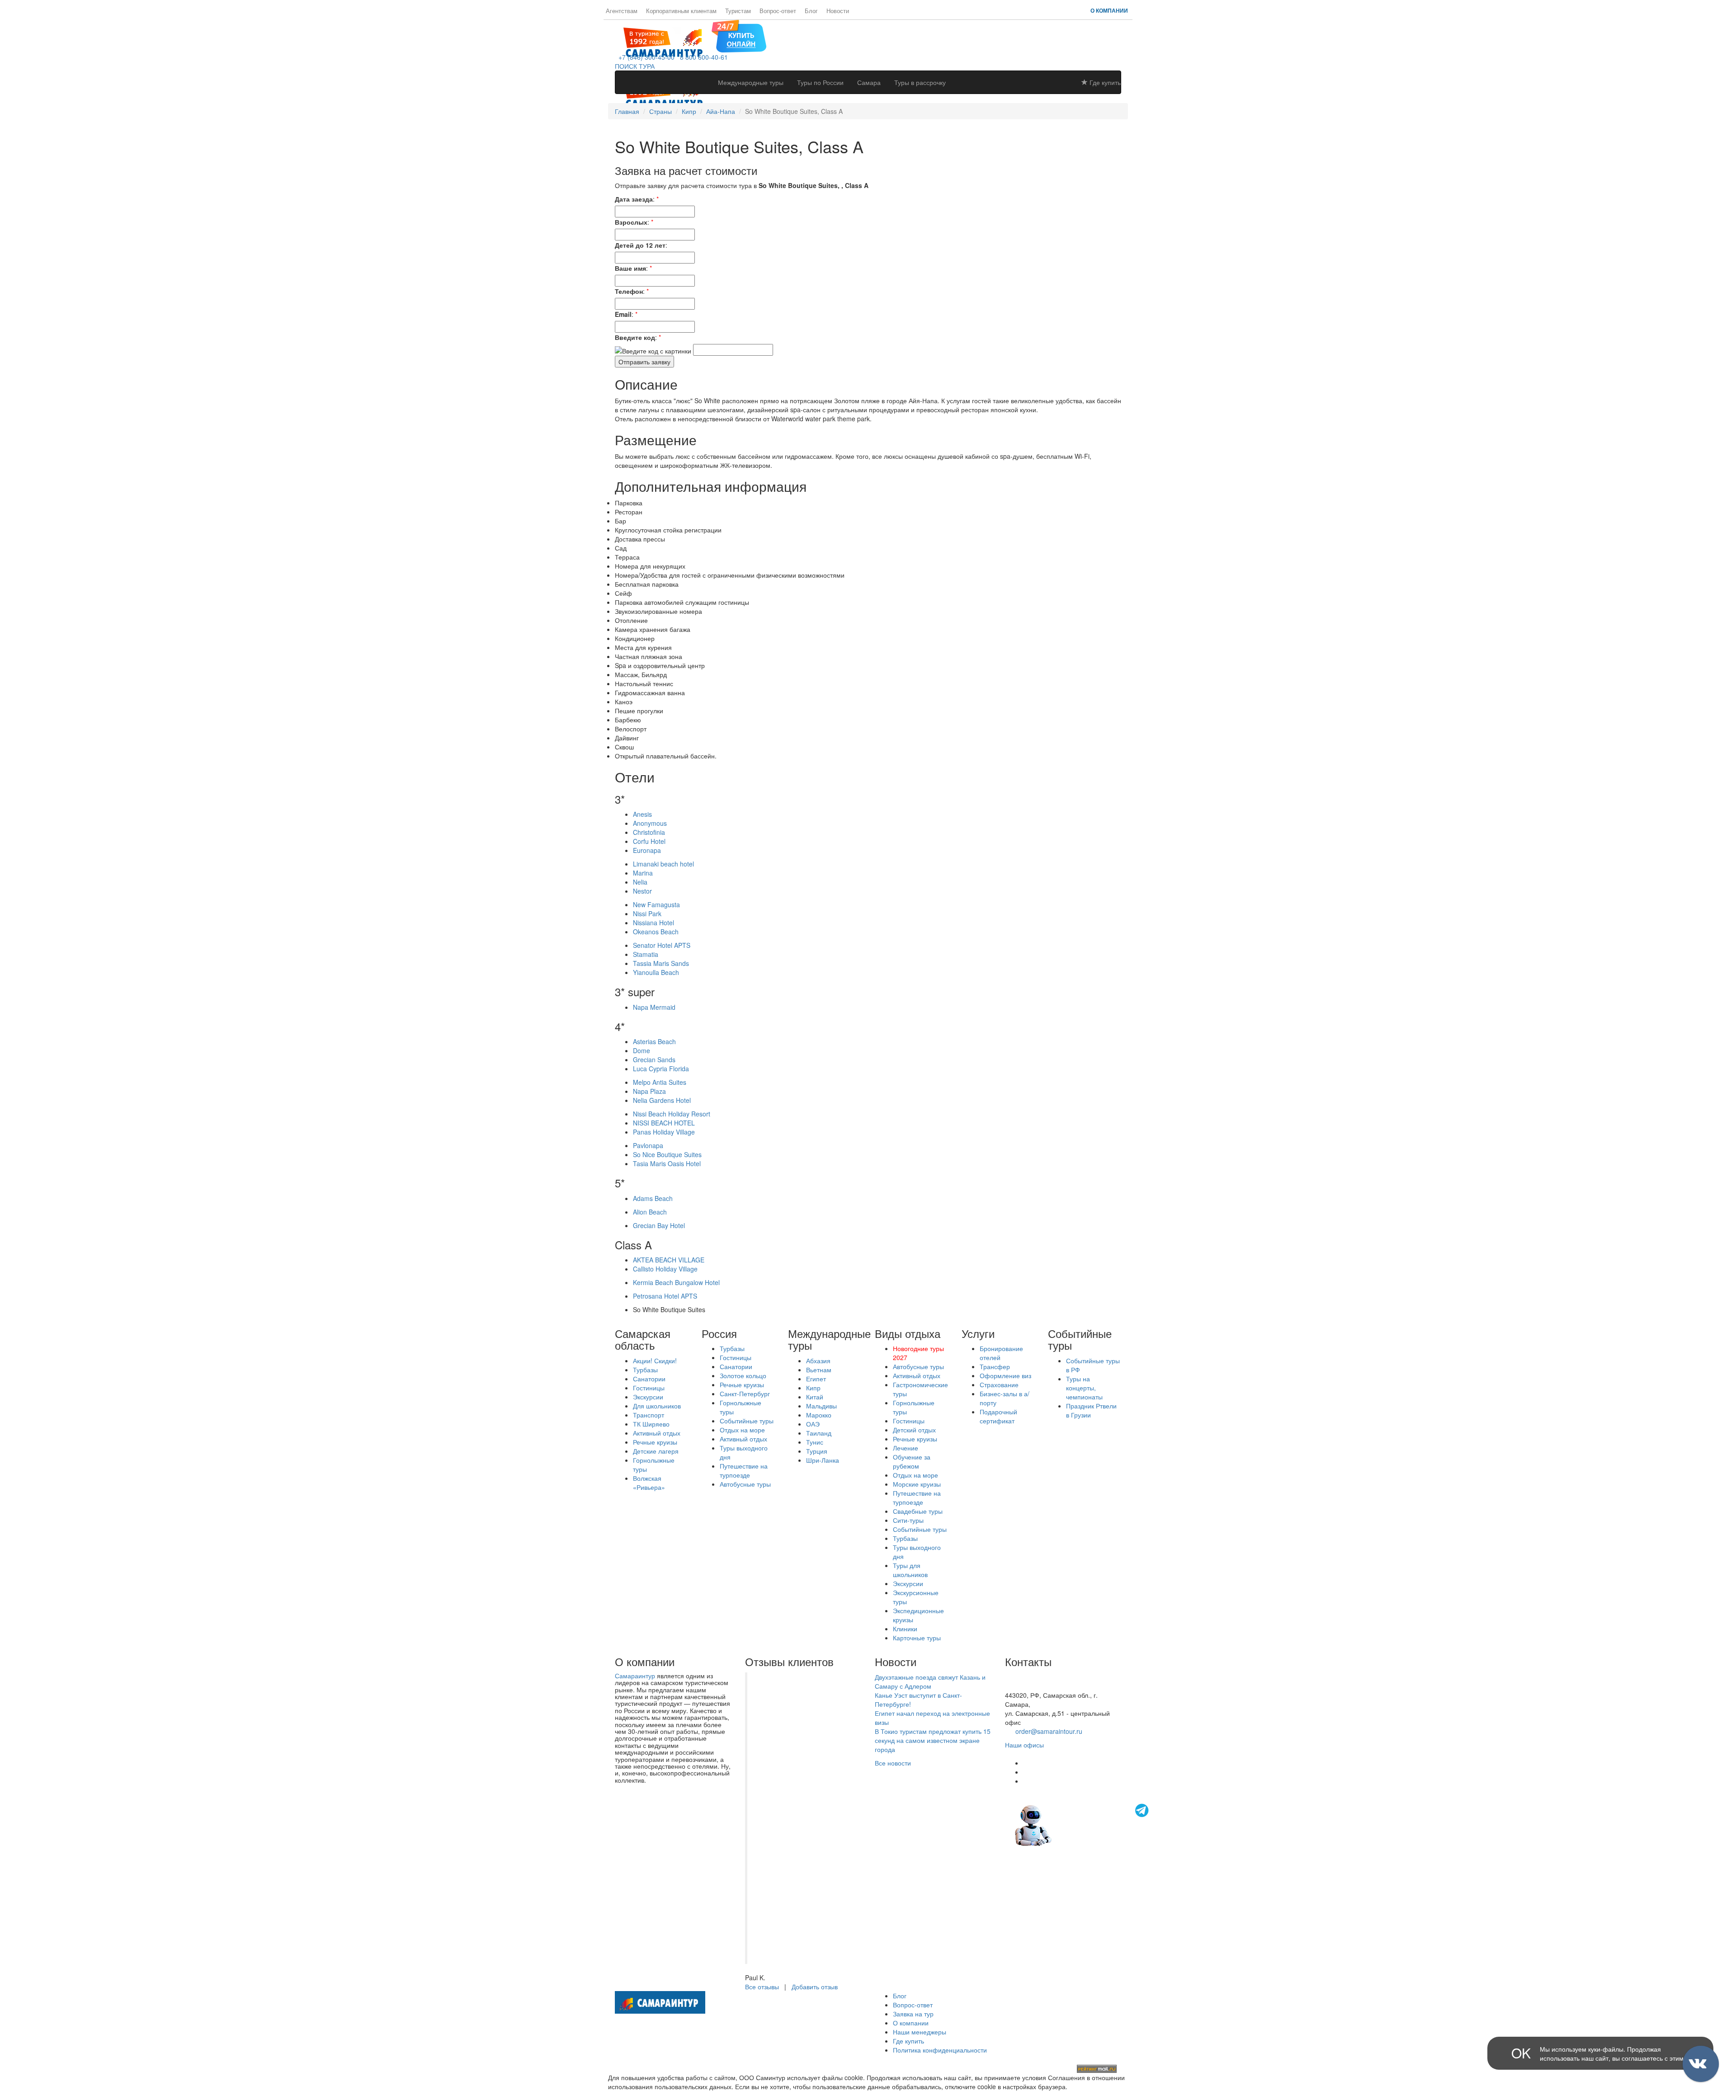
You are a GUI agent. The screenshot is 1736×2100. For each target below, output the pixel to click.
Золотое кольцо (743, 1375)
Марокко (819, 1415)
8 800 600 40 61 (1028, 1686)
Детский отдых (914, 1430)
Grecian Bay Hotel (659, 1225)
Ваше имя (630, 268)
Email (623, 314)
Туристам (738, 11)
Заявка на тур (913, 2014)
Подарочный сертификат (998, 1416)
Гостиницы (649, 1388)
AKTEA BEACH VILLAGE (669, 1260)
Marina (643, 873)
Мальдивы (821, 1406)
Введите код (635, 337)
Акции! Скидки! (655, 1361)
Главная (627, 111)
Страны (660, 111)
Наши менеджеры (920, 2032)
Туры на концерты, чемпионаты (1084, 1388)
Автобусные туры (745, 1484)
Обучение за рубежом (912, 1461)
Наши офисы (1024, 1745)
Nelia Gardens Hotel (662, 1100)
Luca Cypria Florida (661, 1069)
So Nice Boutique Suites (667, 1154)
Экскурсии (648, 1397)
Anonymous (650, 823)
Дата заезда (634, 199)
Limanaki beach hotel (663, 864)
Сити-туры (908, 1520)
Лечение (906, 1448)
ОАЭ (813, 1424)
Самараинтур (635, 1676)
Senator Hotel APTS (662, 945)
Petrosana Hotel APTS (665, 1296)
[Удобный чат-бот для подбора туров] (1083, 1824)
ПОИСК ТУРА (635, 66)
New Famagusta (656, 904)
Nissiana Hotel (653, 923)
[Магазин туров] (739, 35)
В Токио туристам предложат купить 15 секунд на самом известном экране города (933, 1740)
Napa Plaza (649, 1091)
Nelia (640, 882)
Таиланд (819, 1433)
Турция (817, 1451)
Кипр (689, 111)
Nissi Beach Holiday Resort (672, 1114)
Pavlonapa (648, 1145)
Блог (811, 11)
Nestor (642, 891)
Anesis (642, 814)
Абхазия (818, 1361)
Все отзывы (762, 1987)
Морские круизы (917, 1484)
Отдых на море (742, 1430)
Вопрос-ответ (778, 11)
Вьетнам (819, 1370)
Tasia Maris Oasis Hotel (667, 1163)
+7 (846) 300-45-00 (645, 57)
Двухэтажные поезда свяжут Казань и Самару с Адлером (930, 1681)
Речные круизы (655, 1442)
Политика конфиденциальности (940, 2050)
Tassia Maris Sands (661, 963)
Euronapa (647, 850)
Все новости (893, 1763)
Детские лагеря (656, 1451)
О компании (1109, 10)
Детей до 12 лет (640, 245)
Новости (838, 11)
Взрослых (631, 222)
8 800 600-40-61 (702, 57)
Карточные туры (917, 1638)
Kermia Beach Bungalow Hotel (676, 1282)
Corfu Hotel (649, 841)
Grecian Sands (654, 1059)
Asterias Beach (654, 1041)
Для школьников (657, 1406)
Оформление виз (1005, 1375)
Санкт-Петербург (745, 1394)
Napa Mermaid (654, 1007)
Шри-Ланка (823, 1460)
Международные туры (751, 82)
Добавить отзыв (815, 1987)
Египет (816, 1379)
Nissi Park (647, 913)
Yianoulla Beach (656, 972)
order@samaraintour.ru (1049, 1731)
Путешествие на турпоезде (744, 1470)
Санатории (649, 1379)
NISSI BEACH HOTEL (664, 1123)
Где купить (1104, 82)
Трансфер (995, 1366)
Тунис (815, 1442)
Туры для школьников (910, 1570)
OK (1521, 2053)
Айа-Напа (721, 111)
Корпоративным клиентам (681, 11)
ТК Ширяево (651, 1424)
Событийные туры (747, 1421)
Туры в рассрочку (920, 82)
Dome (642, 1050)
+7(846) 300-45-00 (1032, 1677)
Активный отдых (657, 1433)
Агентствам (622, 11)
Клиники (905, 1629)
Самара (869, 82)
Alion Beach (650, 1212)
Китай (815, 1397)
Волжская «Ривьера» (649, 1483)
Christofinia (649, 832)
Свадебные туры (918, 1511)
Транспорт (649, 1415)
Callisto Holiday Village (665, 1269)
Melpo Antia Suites (660, 1082)
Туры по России (820, 82)
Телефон (629, 291)
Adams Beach (653, 1198)
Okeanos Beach (656, 932)
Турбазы (645, 1370)
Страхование (999, 1384)
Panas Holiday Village (664, 1132)
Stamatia (646, 954)
